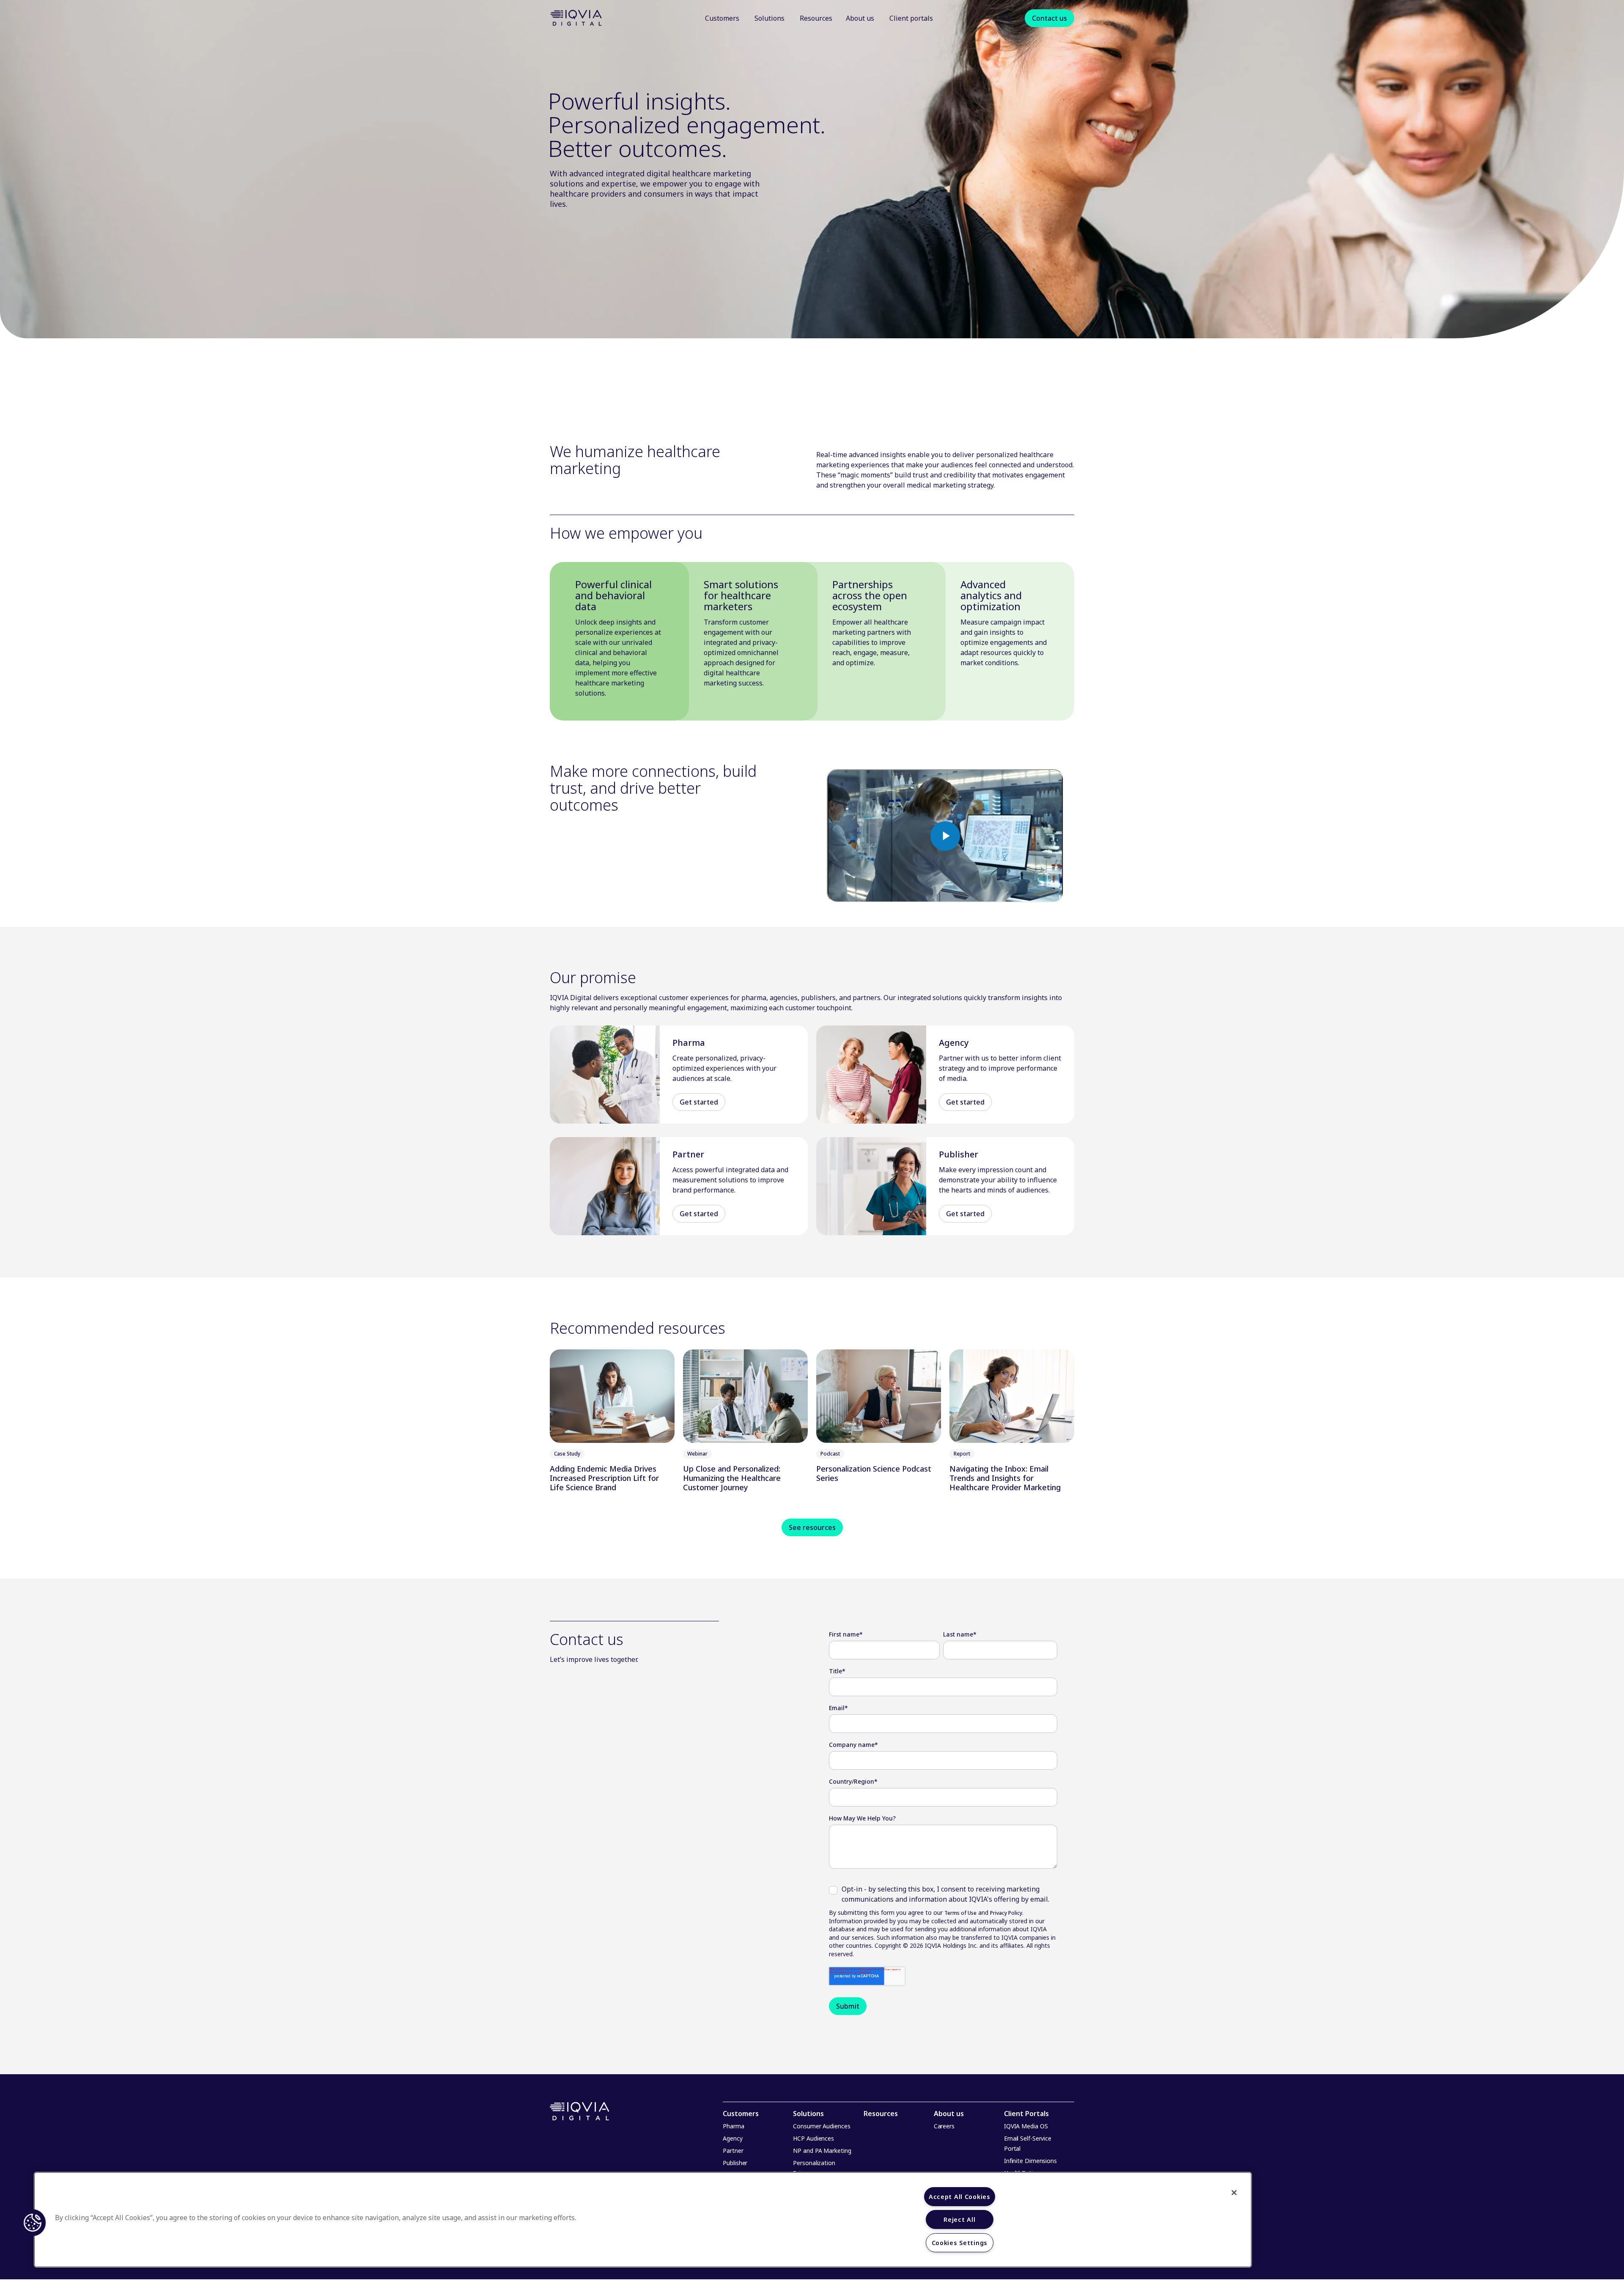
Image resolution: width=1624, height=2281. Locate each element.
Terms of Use (960, 1913)
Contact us (1049, 18)
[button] (1006, 18)
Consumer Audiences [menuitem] (822, 2126)
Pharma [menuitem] (733, 2126)
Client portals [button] (912, 18)
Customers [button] (722, 18)
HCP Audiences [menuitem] (813, 2138)
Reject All (959, 2219)
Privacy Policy (1006, 1913)
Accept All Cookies (960, 2197)
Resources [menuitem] (881, 2114)
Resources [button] (816, 18)
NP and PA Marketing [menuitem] (822, 2151)
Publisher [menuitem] (735, 2163)
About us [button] (861, 18)
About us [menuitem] (949, 2114)
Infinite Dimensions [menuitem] (1030, 2161)
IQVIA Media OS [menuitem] (1026, 2126)
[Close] (1234, 2193)
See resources (812, 1527)
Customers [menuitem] (741, 2114)
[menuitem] (723, 18)
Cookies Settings (960, 2243)
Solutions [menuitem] (808, 2114)
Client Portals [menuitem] (1026, 2114)
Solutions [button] (769, 18)
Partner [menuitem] (733, 2151)
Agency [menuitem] (732, 2138)
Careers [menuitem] (944, 2126)
